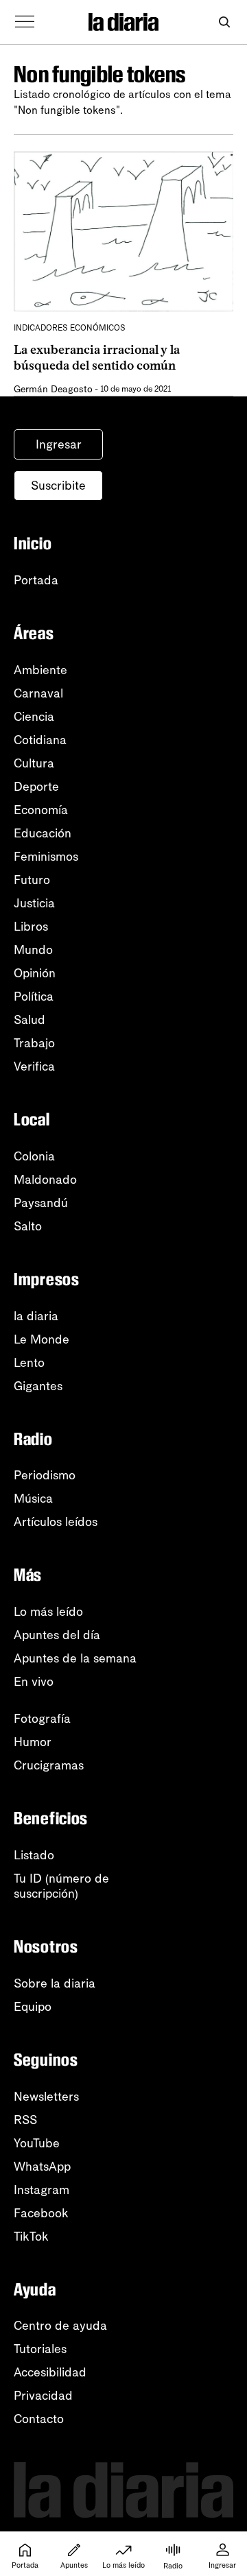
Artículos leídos (56, 1522)
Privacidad (43, 2396)
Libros (31, 927)
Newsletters (46, 2097)
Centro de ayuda (60, 2326)
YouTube (37, 2143)
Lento (29, 1363)
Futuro (32, 880)
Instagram (42, 2190)
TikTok (31, 2237)
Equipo (33, 2007)
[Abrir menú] (25, 22)
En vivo (34, 1682)
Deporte (36, 787)
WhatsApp (42, 2167)
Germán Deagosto (53, 389)
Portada (36, 580)
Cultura (34, 763)
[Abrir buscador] (224, 22)
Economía (41, 810)
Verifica (34, 1066)
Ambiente (40, 670)
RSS (25, 2120)
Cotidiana (40, 740)
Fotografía (42, 1719)
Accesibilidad (50, 2372)
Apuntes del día (57, 1635)
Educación (43, 833)
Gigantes (38, 1386)
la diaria (36, 1316)
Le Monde (42, 1339)
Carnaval (38, 693)
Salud (30, 1020)
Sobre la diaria (55, 1983)
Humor (33, 1742)
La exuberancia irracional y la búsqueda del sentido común (97, 358)
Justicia (34, 903)
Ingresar (59, 444)
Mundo (33, 950)
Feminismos (46, 857)
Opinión (35, 973)
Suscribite (58, 486)
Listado (34, 1855)
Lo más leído (48, 1612)
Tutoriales (40, 2349)
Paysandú (41, 1203)
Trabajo (34, 1043)
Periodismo (45, 1475)
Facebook (41, 2213)
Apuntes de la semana (75, 1658)
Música (33, 1499)
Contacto (39, 2419)
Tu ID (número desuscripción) (61, 1886)
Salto (28, 1226)
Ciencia (34, 717)
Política (34, 997)
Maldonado (45, 1180)
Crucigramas (49, 1765)
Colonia (34, 1156)
